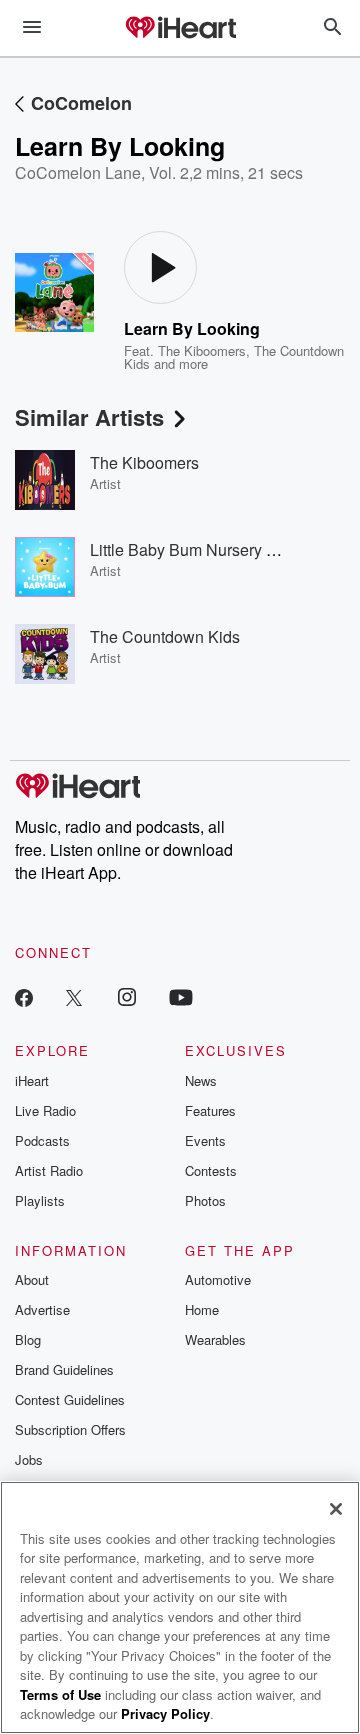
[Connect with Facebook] (24, 996)
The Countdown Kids (165, 636)
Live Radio (45, 1110)
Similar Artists (89, 417)
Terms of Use (60, 1694)
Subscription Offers (70, 1429)
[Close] (336, 1509)
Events (205, 1140)
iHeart (32, 1080)
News (201, 1080)
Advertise (42, 1309)
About (32, 1279)
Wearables (215, 1339)
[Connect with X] (74, 996)
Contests (211, 1170)
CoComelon (81, 103)
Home (202, 1309)
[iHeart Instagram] (127, 996)
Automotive (218, 1279)
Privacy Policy (165, 1713)
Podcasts (42, 1140)
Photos (205, 1200)
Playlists (40, 1200)
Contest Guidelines (70, 1399)
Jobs (29, 1459)
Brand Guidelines (64, 1369)
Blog (28, 1339)
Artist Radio (49, 1170)
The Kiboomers (202, 350)
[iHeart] (180, 29)
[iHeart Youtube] (181, 996)
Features (210, 1110)
